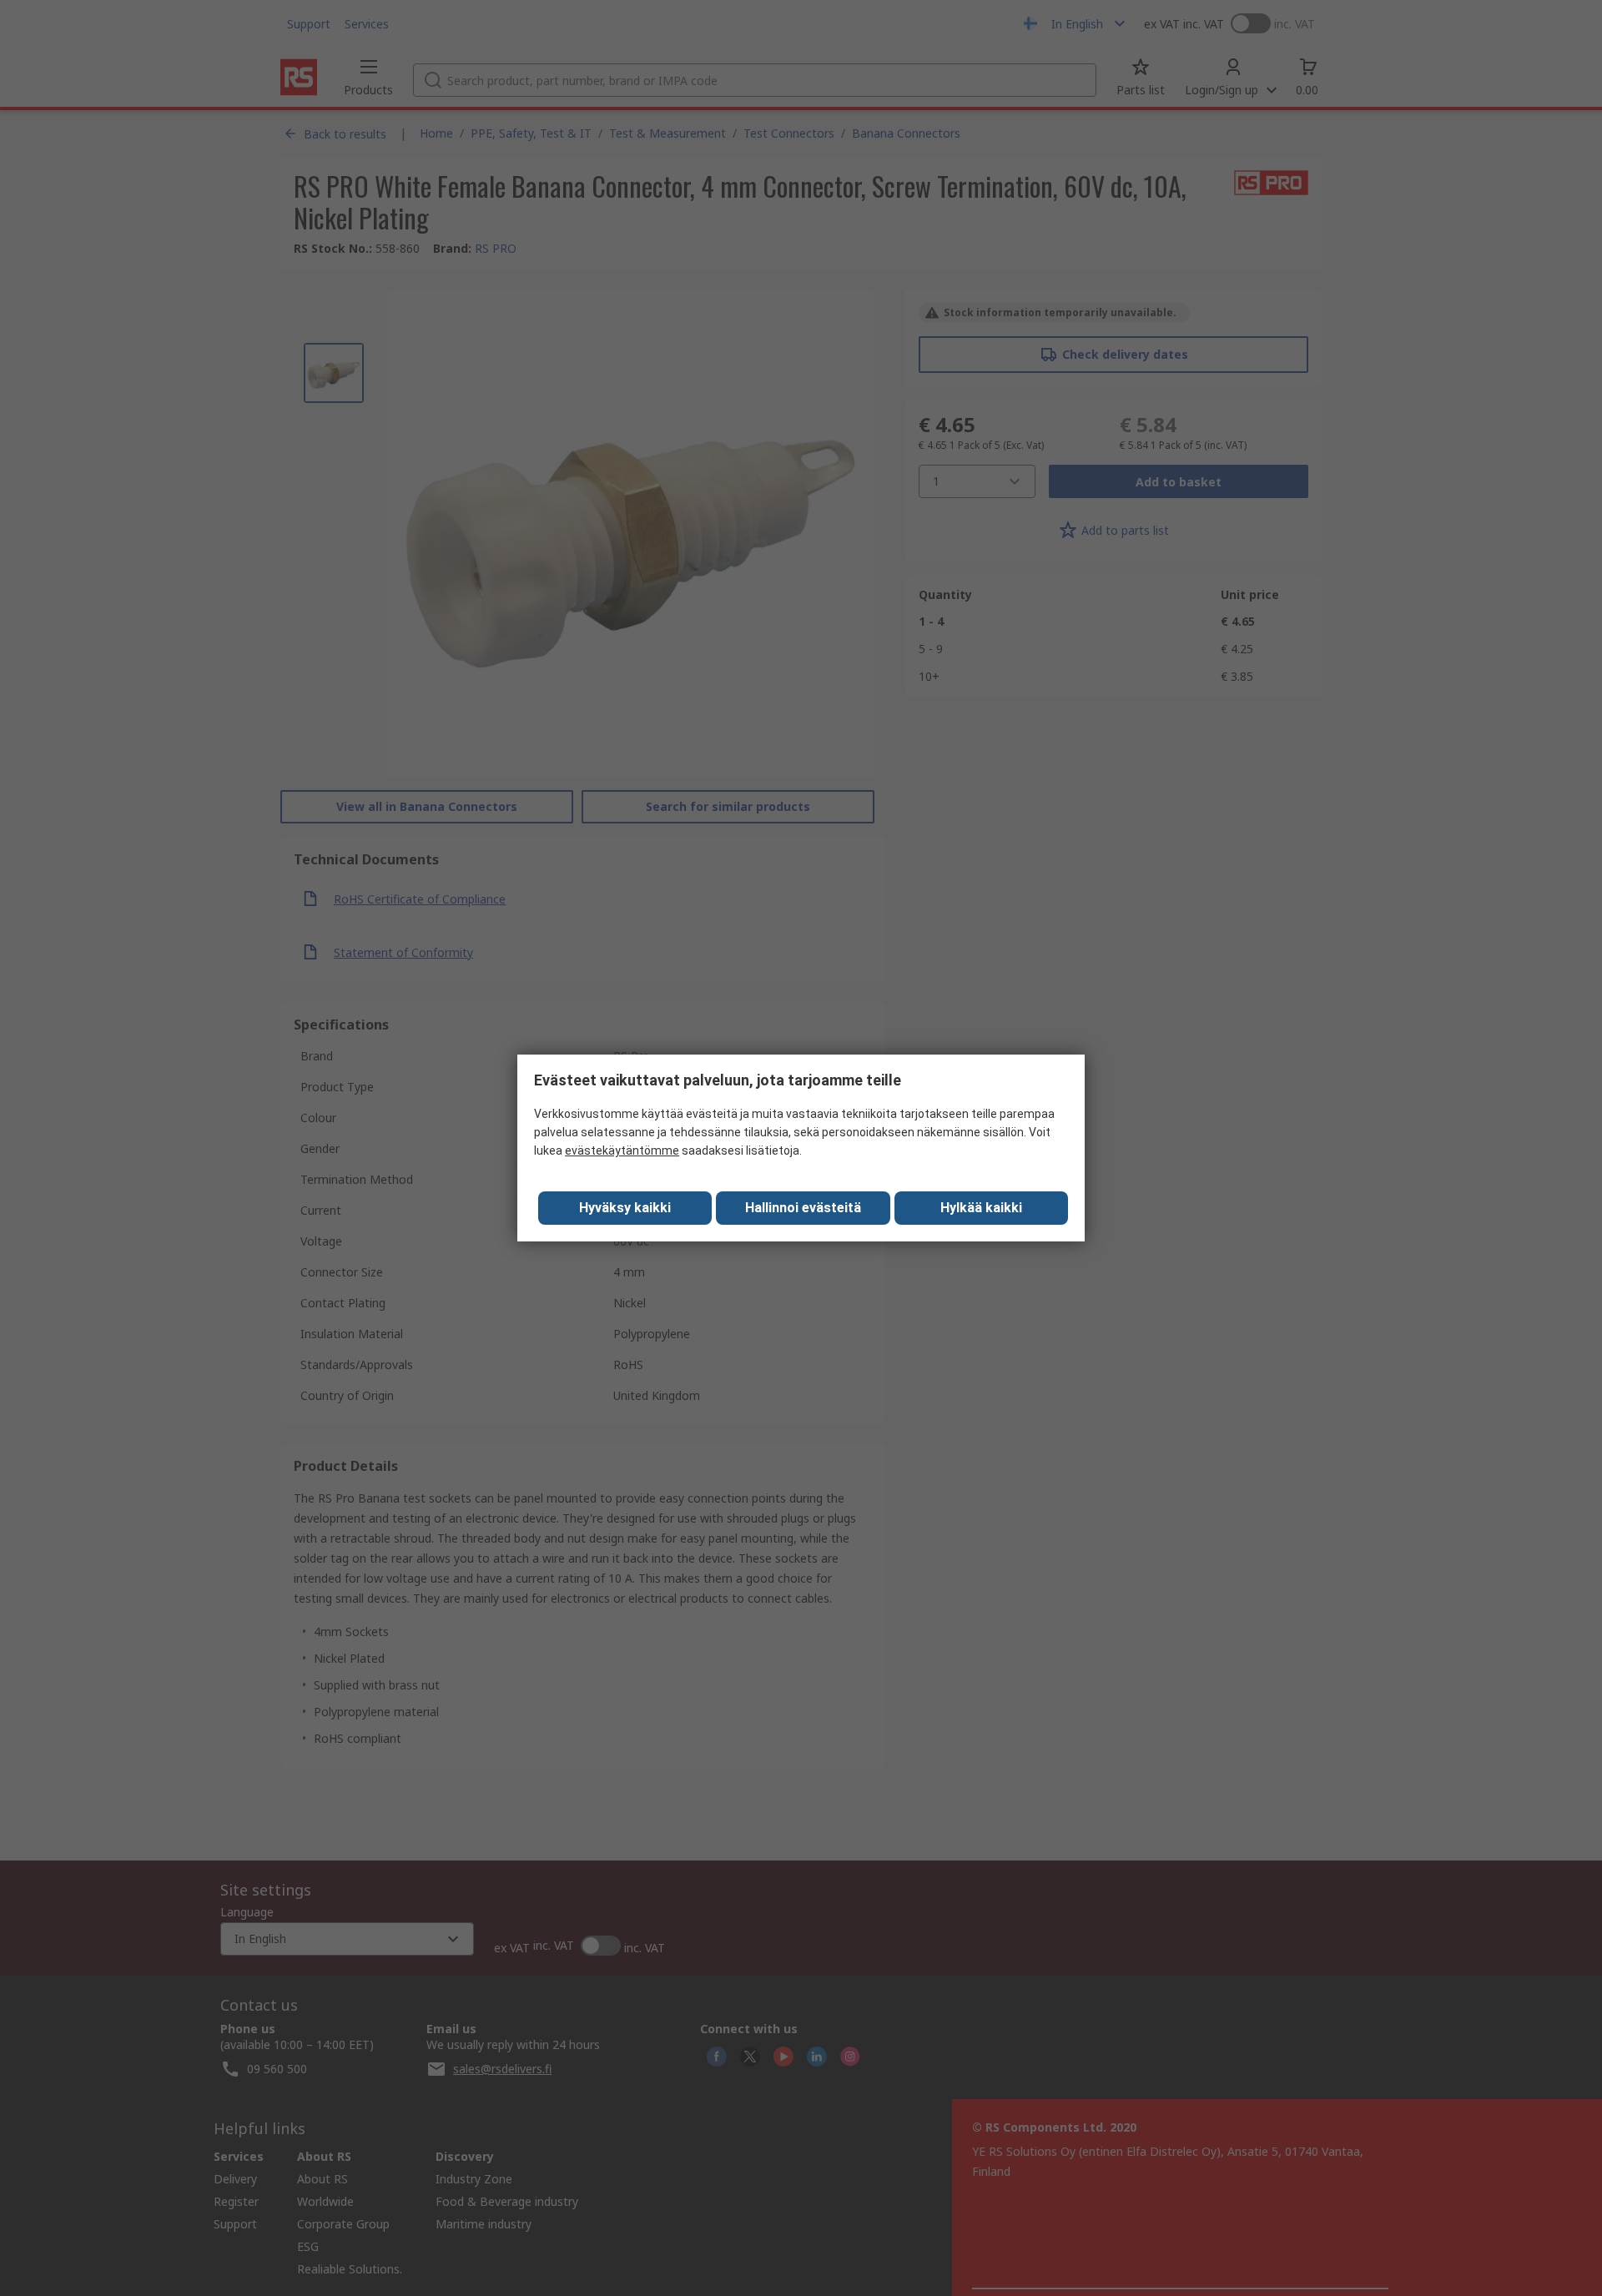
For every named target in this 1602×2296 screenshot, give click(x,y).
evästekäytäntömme (622, 1151)
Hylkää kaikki (981, 1208)
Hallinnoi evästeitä (803, 1208)
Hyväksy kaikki (625, 1208)
